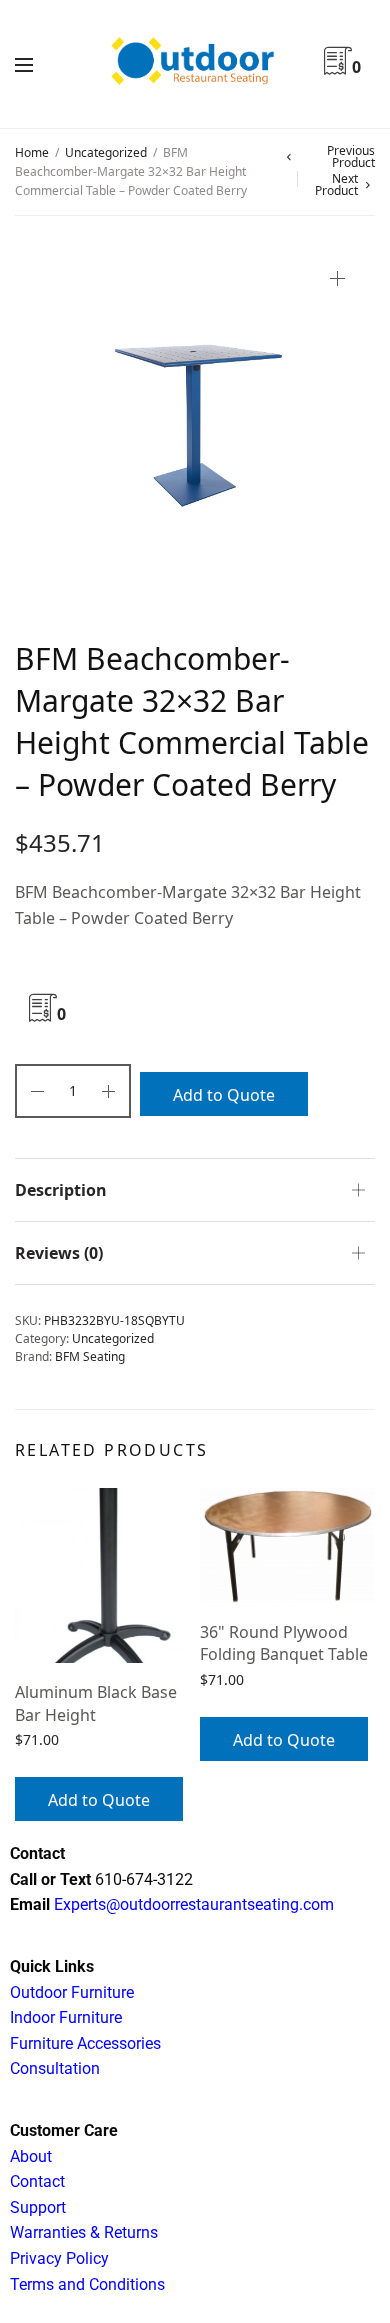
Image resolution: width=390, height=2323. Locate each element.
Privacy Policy (59, 2258)
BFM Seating (90, 1356)
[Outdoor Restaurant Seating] (195, 64)
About (31, 2156)
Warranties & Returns (84, 2232)
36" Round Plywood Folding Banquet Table (284, 1643)
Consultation (55, 2068)
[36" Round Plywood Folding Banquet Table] (287, 1545)
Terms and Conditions (87, 2284)
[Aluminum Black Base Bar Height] (102, 1575)
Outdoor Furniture (72, 1992)
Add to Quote (224, 1095)
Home (32, 152)
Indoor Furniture (66, 2017)
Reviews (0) (59, 1253)
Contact (37, 2181)
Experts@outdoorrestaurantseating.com (192, 1904)
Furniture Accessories (85, 2043)
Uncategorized (106, 152)
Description (61, 1190)
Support (38, 2207)
